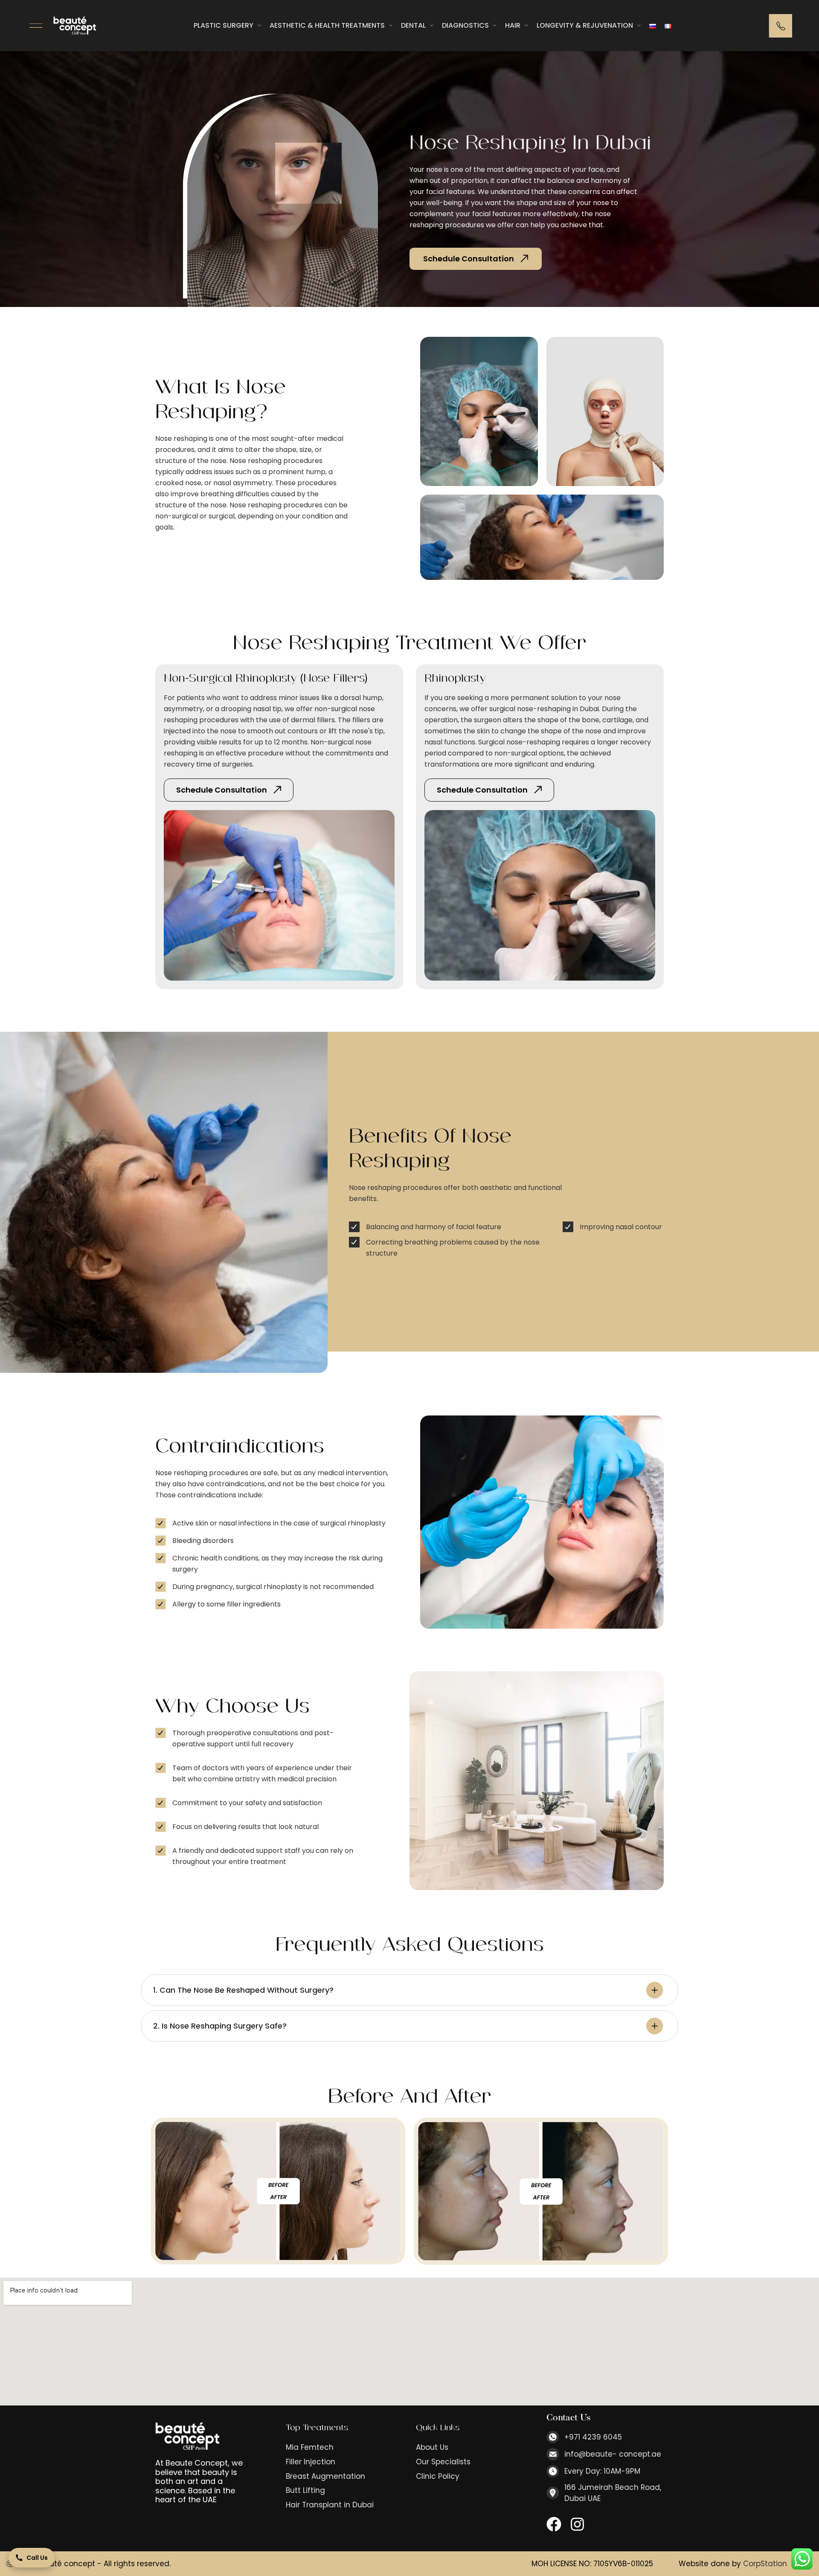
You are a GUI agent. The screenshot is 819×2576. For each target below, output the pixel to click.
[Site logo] (75, 25)
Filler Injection (311, 2462)
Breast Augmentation (325, 2476)
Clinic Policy (438, 2476)
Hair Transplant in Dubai (330, 2505)
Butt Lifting (305, 2491)
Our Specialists (443, 2462)
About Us (432, 2447)
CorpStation (765, 2564)
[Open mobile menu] (36, 26)
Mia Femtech (310, 2447)
